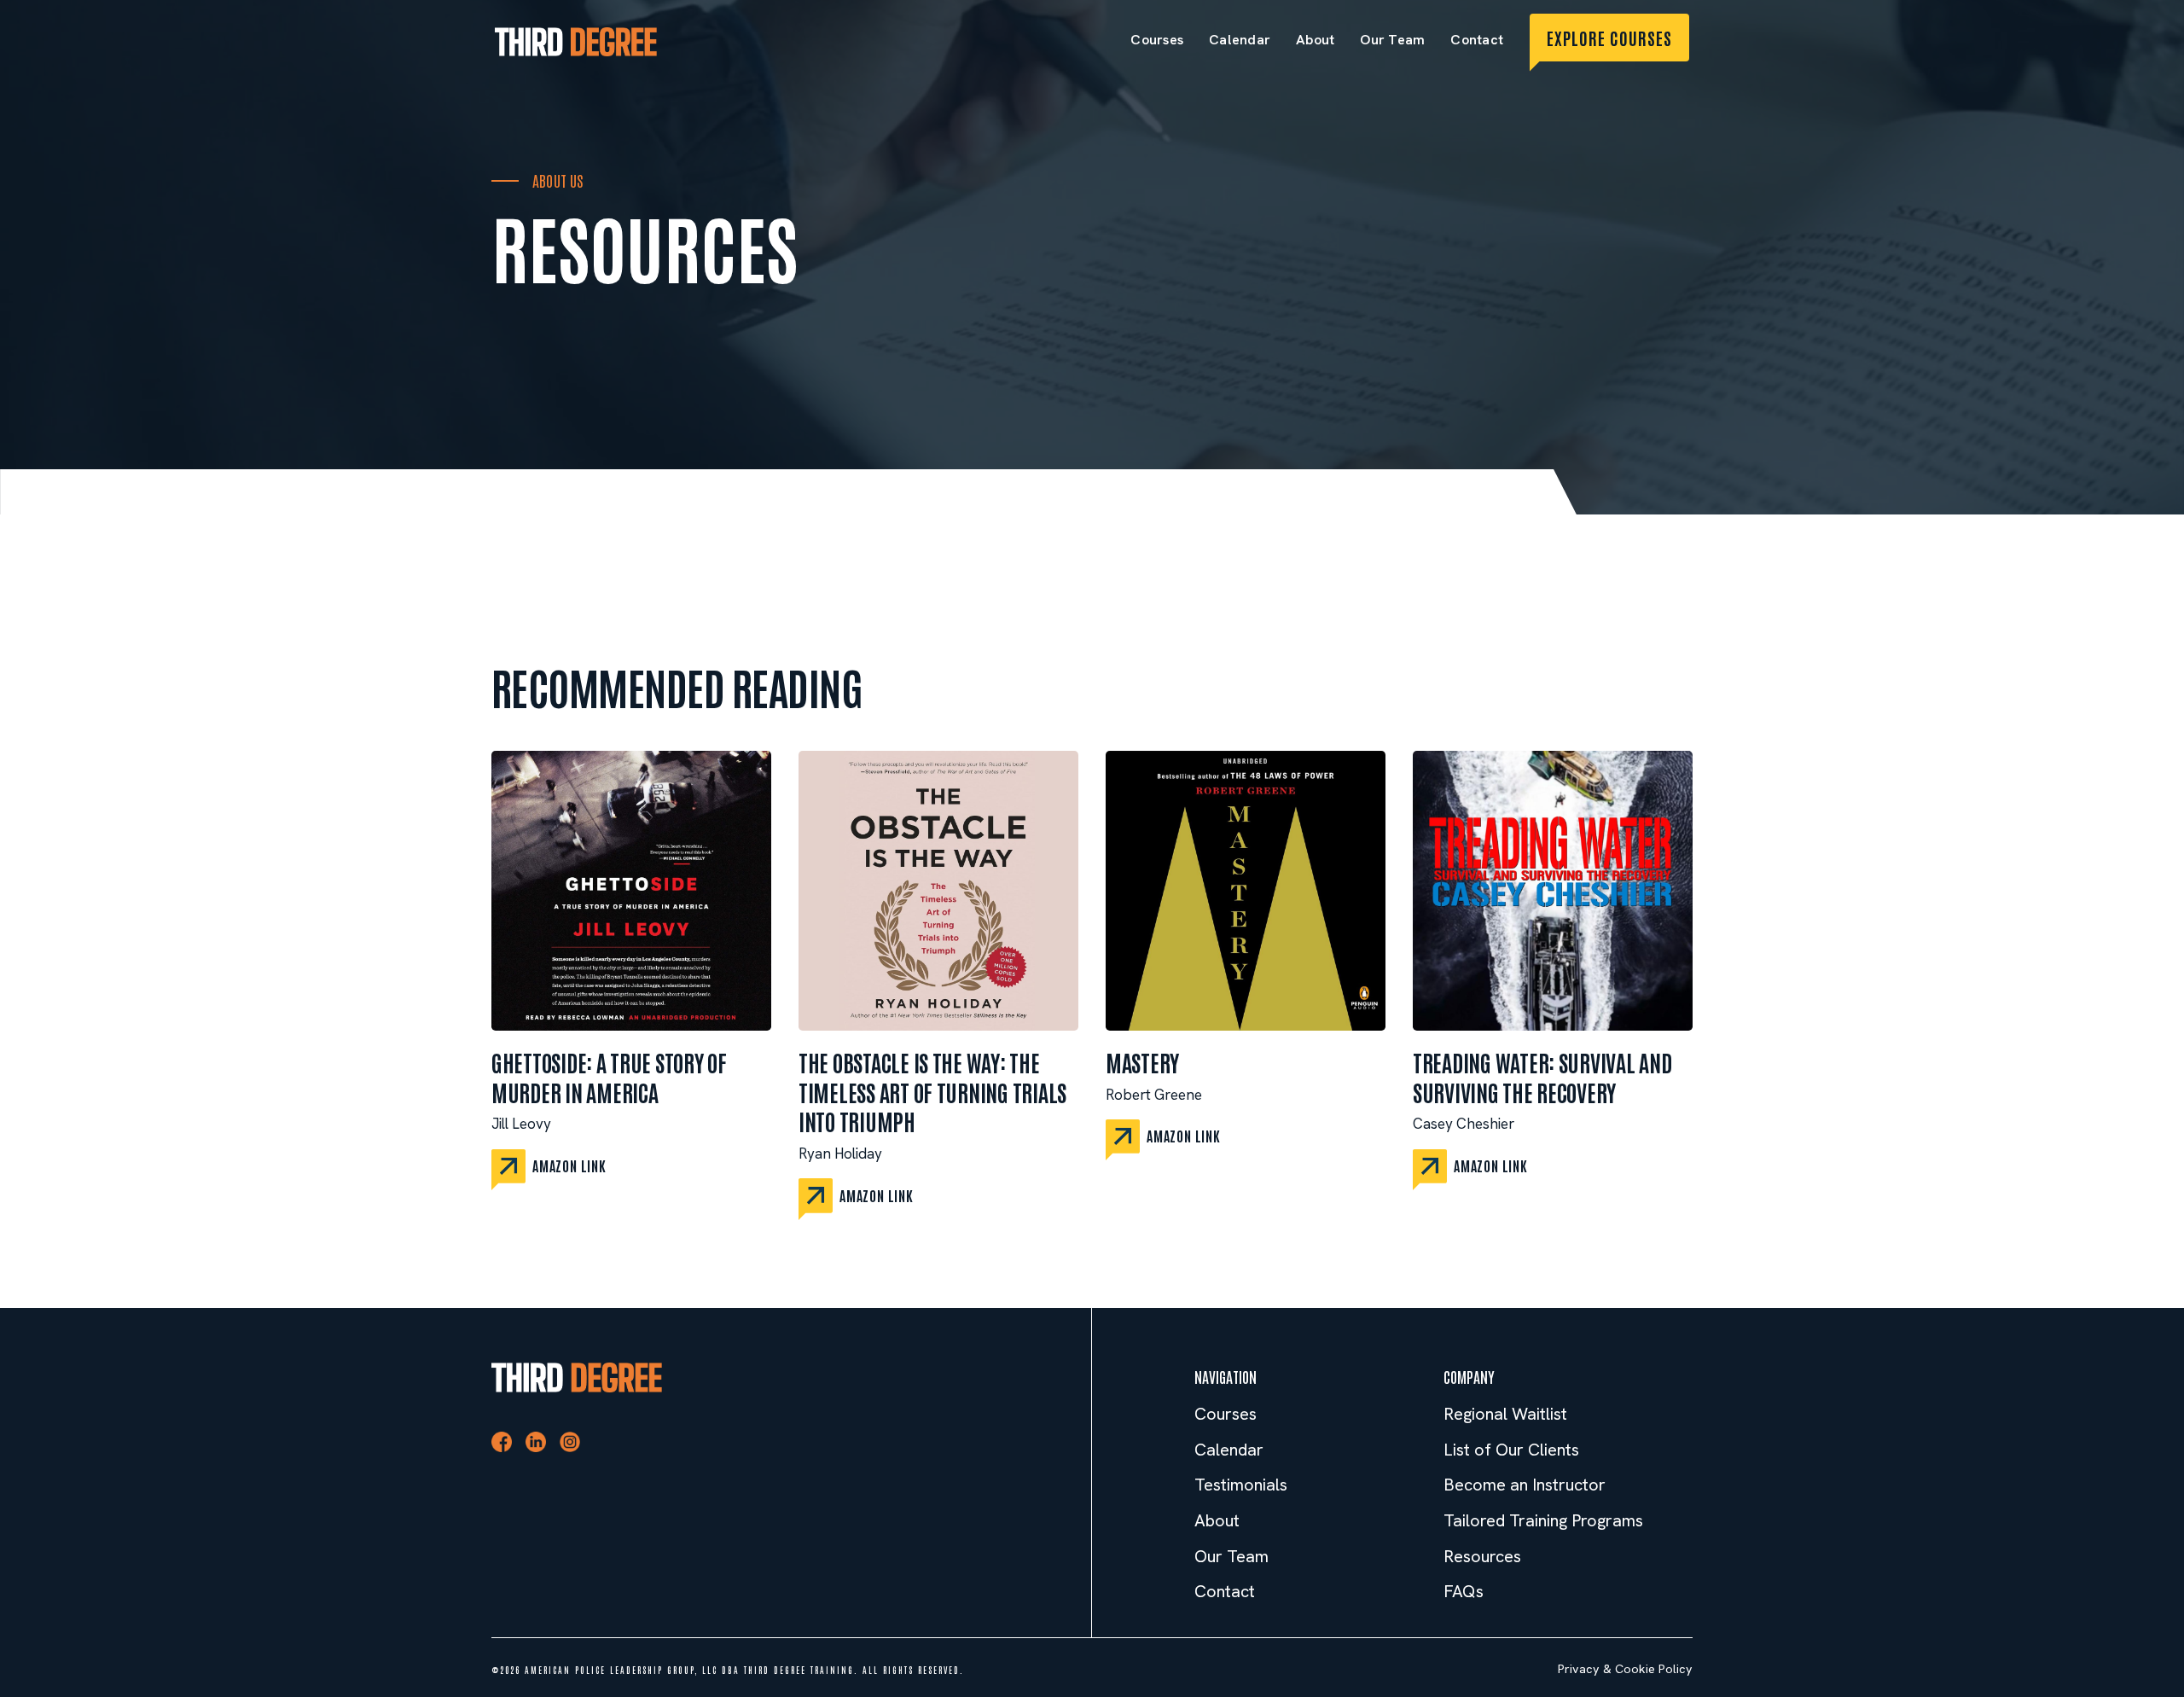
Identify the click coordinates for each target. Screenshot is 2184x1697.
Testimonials (1241, 1485)
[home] (576, 41)
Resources (1482, 1557)
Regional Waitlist (1505, 1414)
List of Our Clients (1511, 1450)
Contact (1477, 40)
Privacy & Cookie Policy (1625, 1669)
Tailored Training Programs (1543, 1521)
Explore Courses (1609, 38)
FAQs (1464, 1592)
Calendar (1240, 40)
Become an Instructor (1525, 1485)
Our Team (1392, 40)
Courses (1157, 40)
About (1315, 40)
